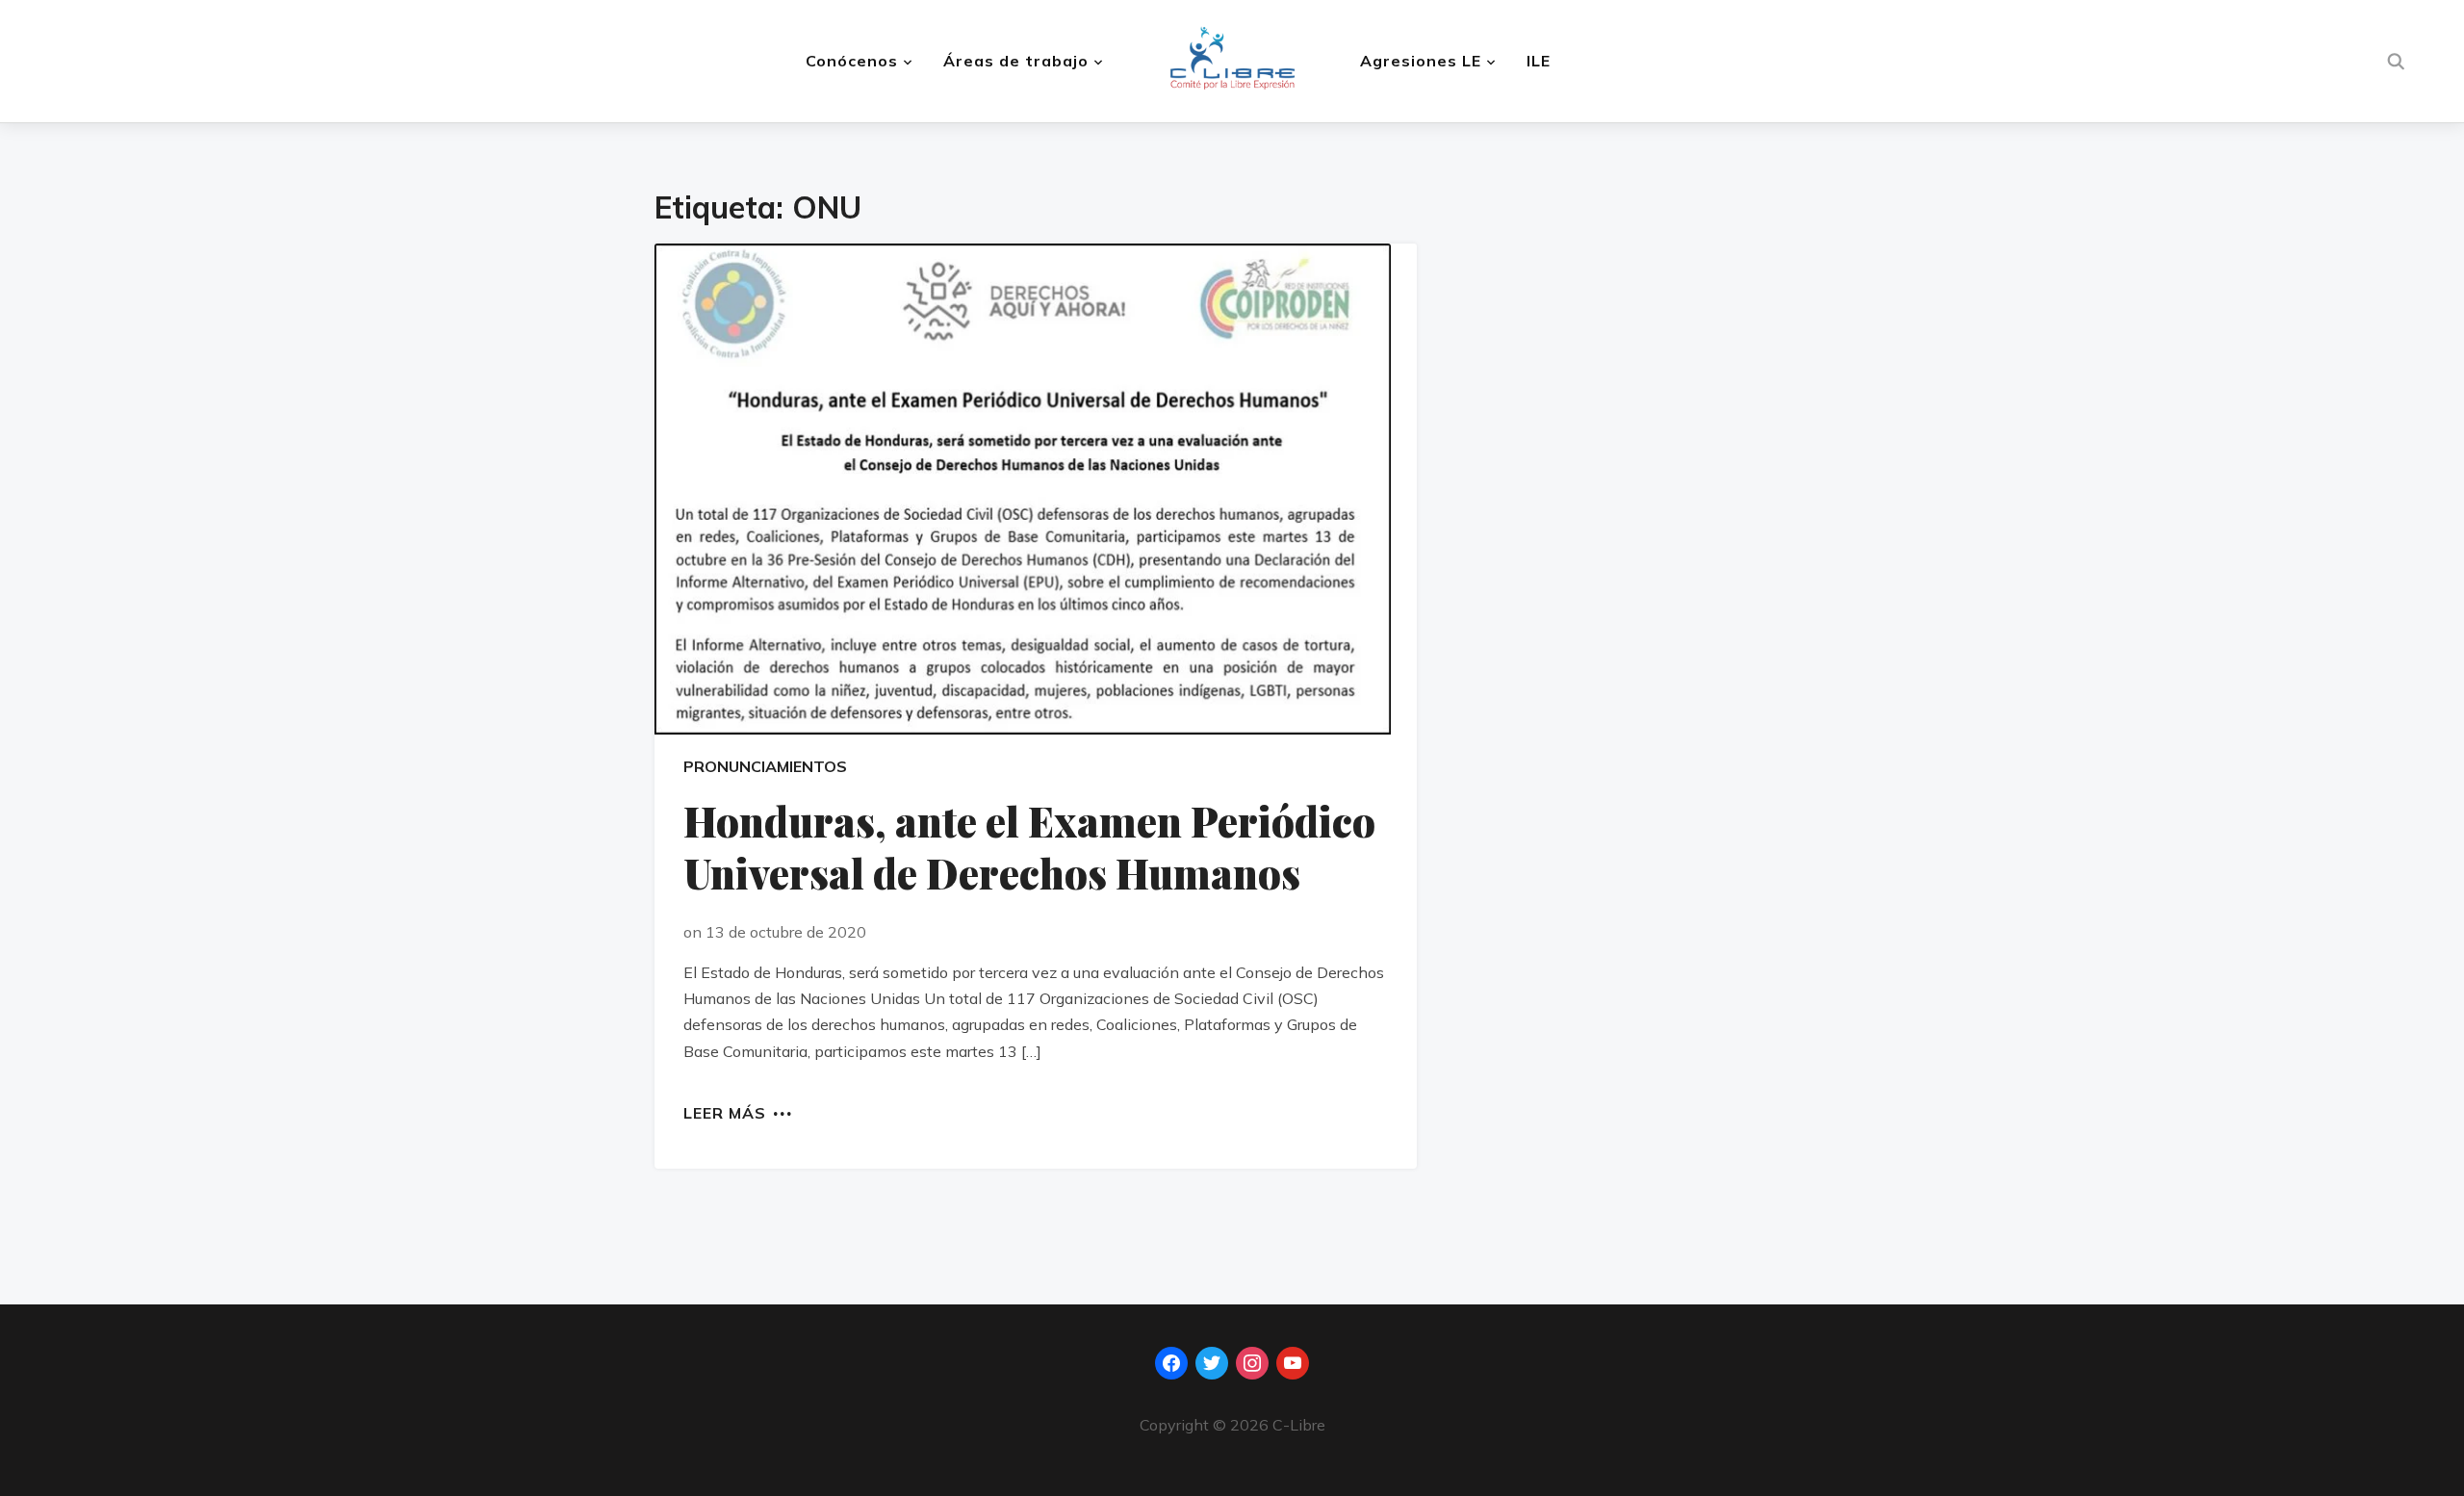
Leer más (725, 1112)
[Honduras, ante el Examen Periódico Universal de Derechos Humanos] (1036, 489)
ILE (1539, 61)
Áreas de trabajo (1016, 61)
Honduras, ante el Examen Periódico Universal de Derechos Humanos (1029, 848)
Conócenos (852, 61)
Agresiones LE (1421, 61)
